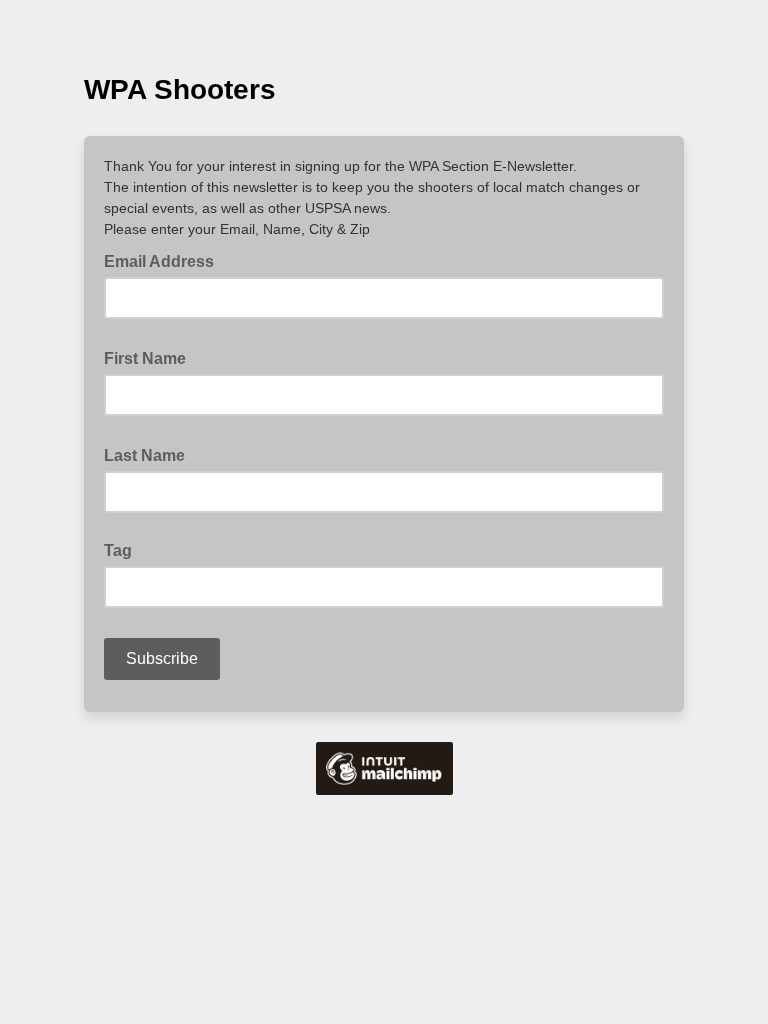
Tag (118, 550)
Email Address (165, 260)
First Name (151, 357)
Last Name (150, 454)
